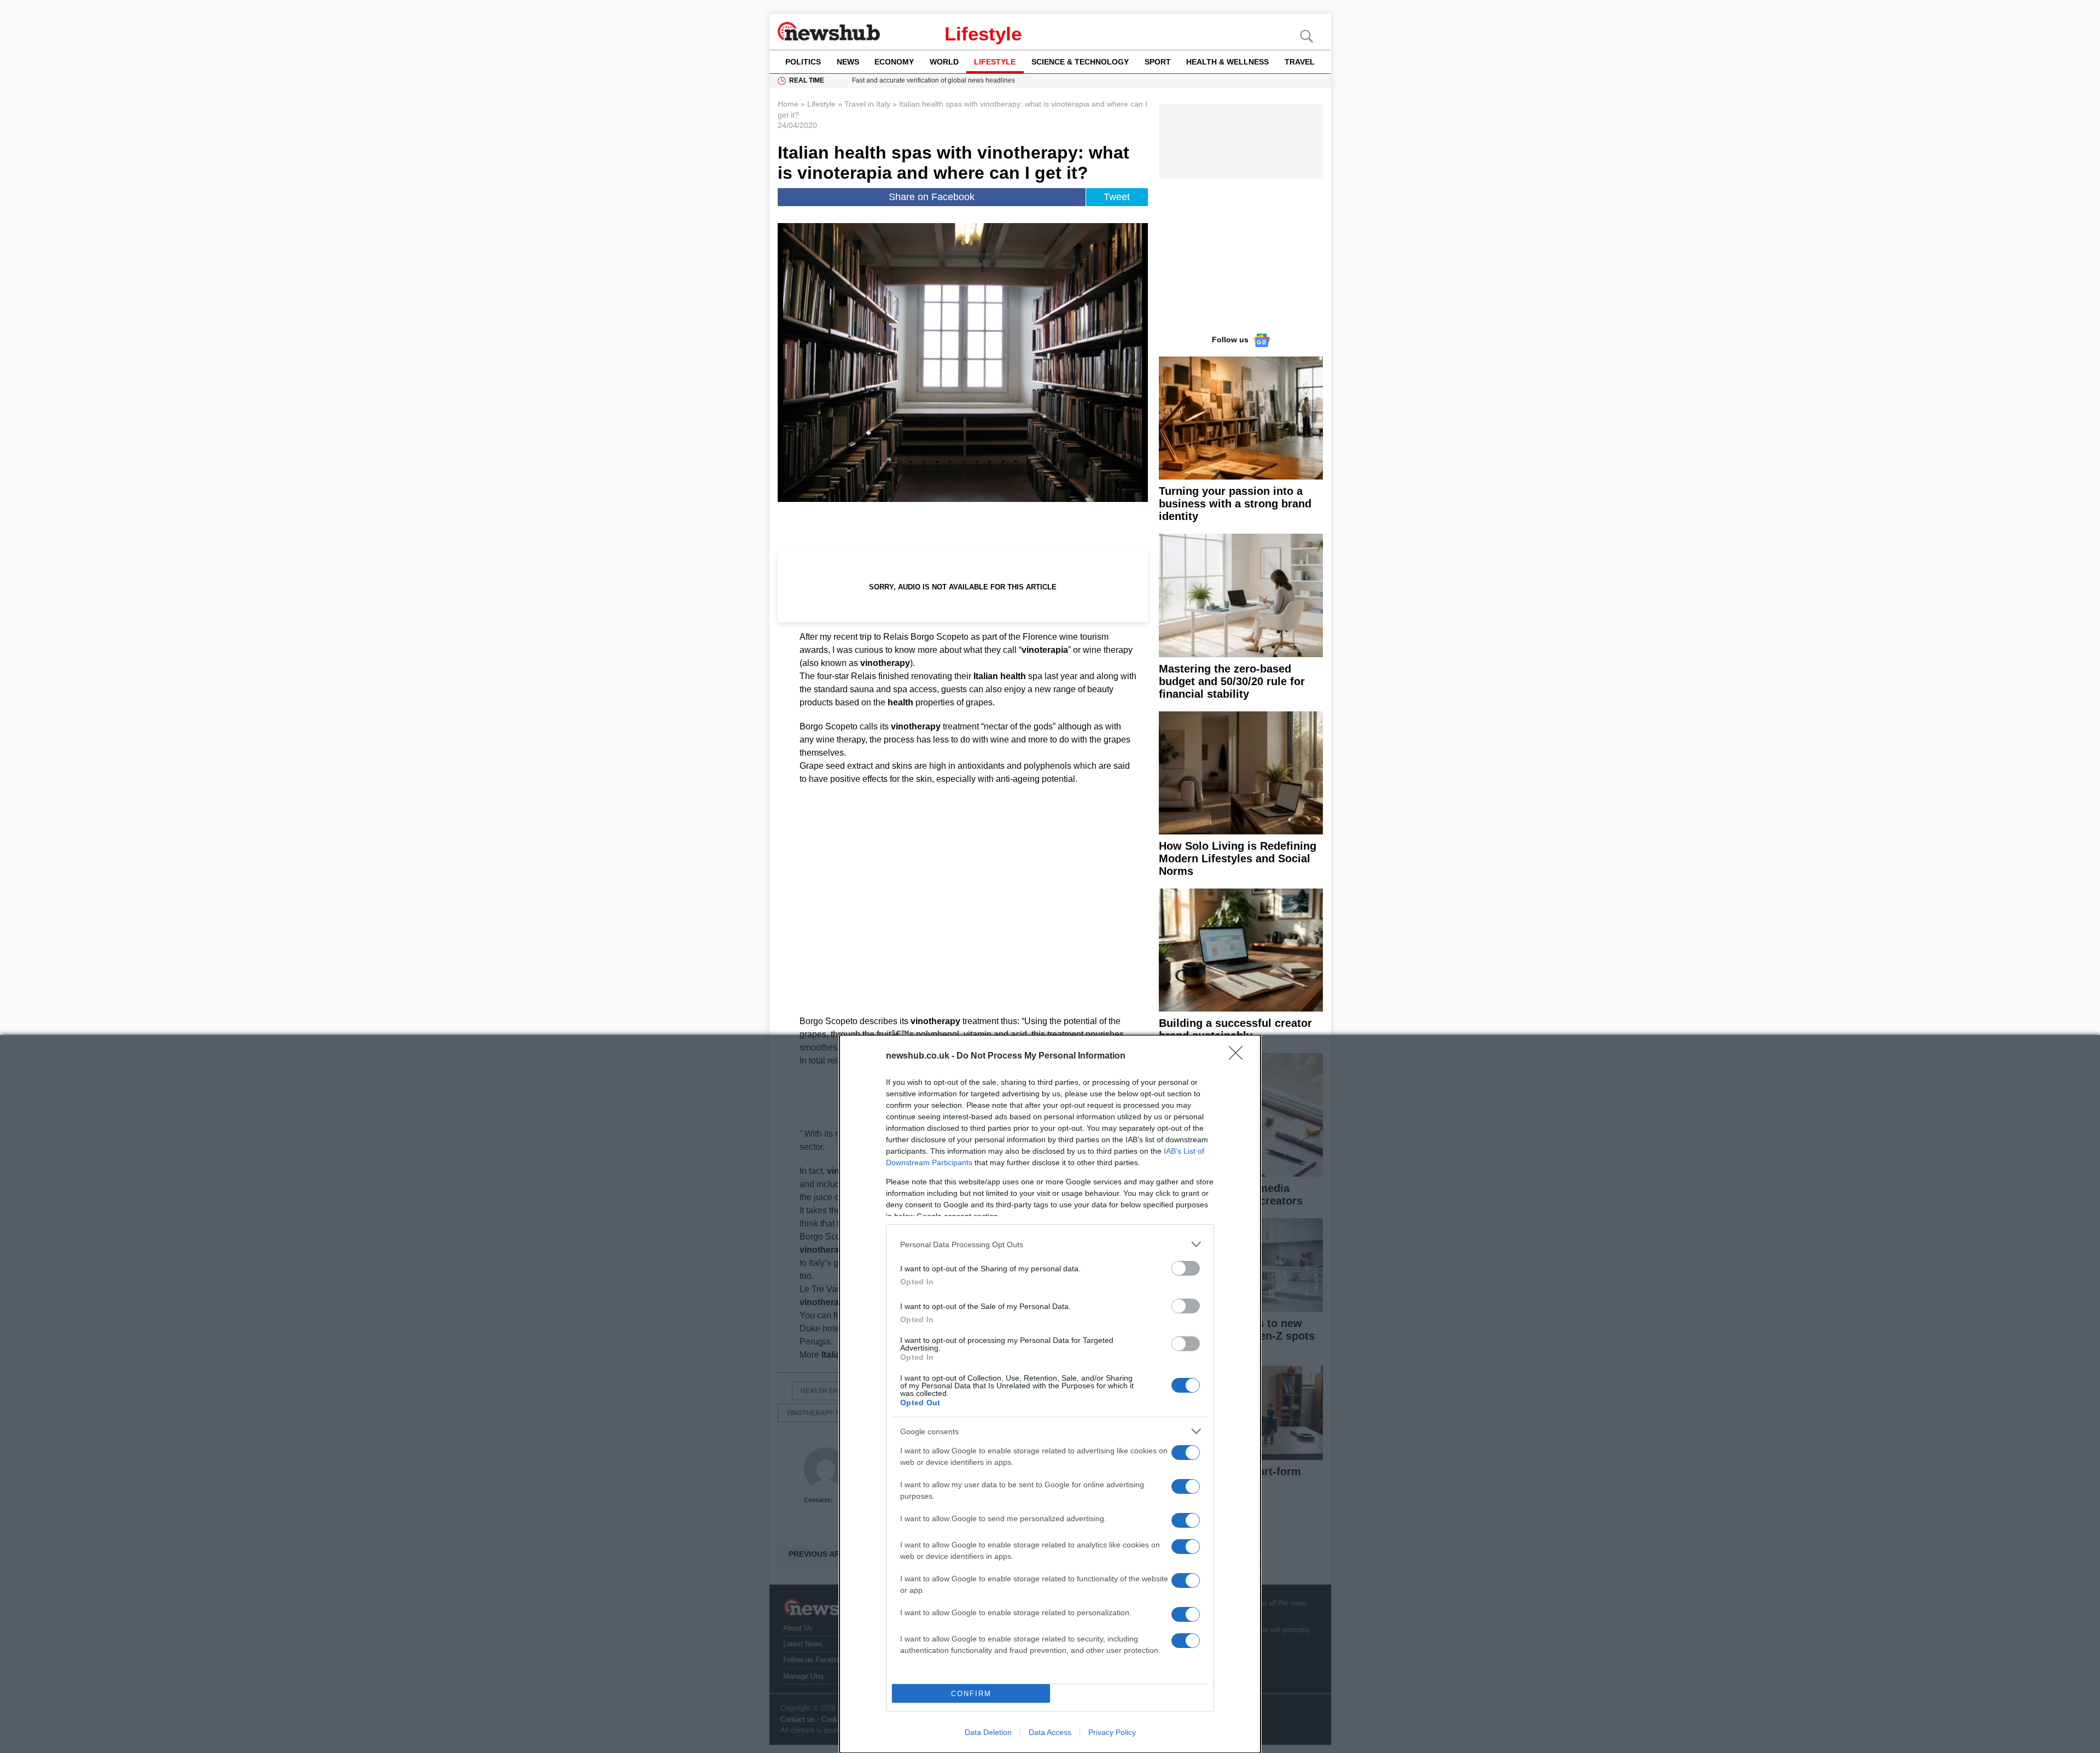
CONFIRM (971, 1694)
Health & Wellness (1227, 62)
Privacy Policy (1112, 1732)
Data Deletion (988, 1732)
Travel (1300, 62)
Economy (894, 62)
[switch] (1186, 1268)
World (944, 62)
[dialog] (1050, 1394)
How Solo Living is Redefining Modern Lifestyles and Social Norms (1238, 858)
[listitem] (1050, 1244)
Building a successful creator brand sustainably (1235, 1029)
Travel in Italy (867, 104)
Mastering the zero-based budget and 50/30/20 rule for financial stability (1232, 681)
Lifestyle (983, 34)
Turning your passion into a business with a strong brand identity (1235, 504)
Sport (1158, 62)
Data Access (1050, 1732)
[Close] (1239, 1056)
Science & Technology (1080, 62)
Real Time (807, 80)
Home (788, 104)
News (848, 62)
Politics (803, 62)
